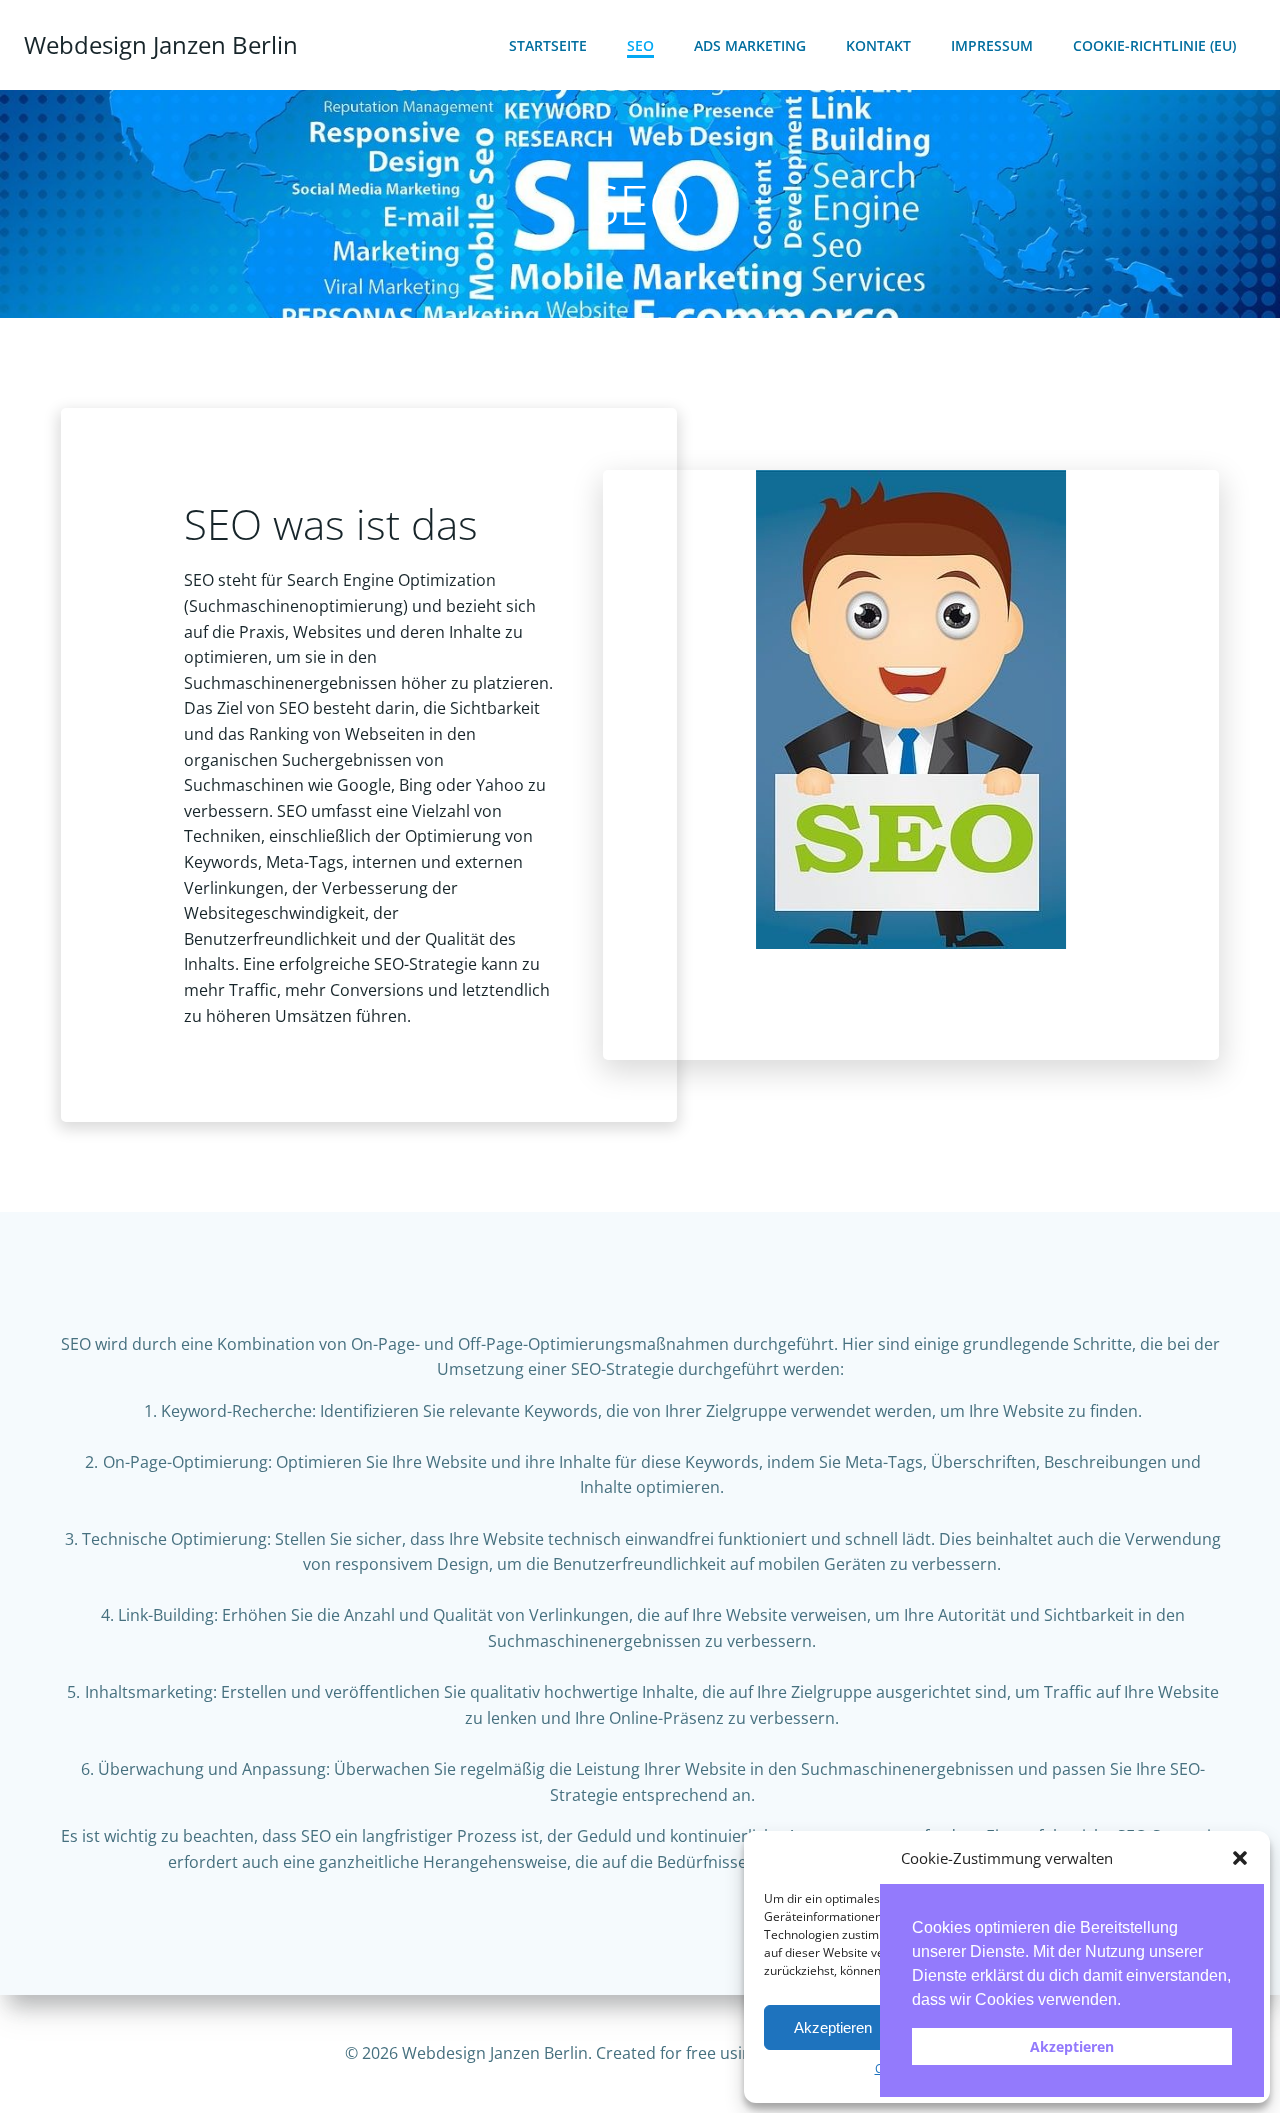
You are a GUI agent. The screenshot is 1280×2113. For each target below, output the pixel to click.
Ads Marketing (750, 45)
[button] (1240, 1858)
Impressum (992, 45)
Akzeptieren (833, 2027)
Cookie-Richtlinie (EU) (1154, 45)
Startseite (548, 45)
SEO (640, 45)
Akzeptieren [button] (1072, 2046)
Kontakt (878, 45)
